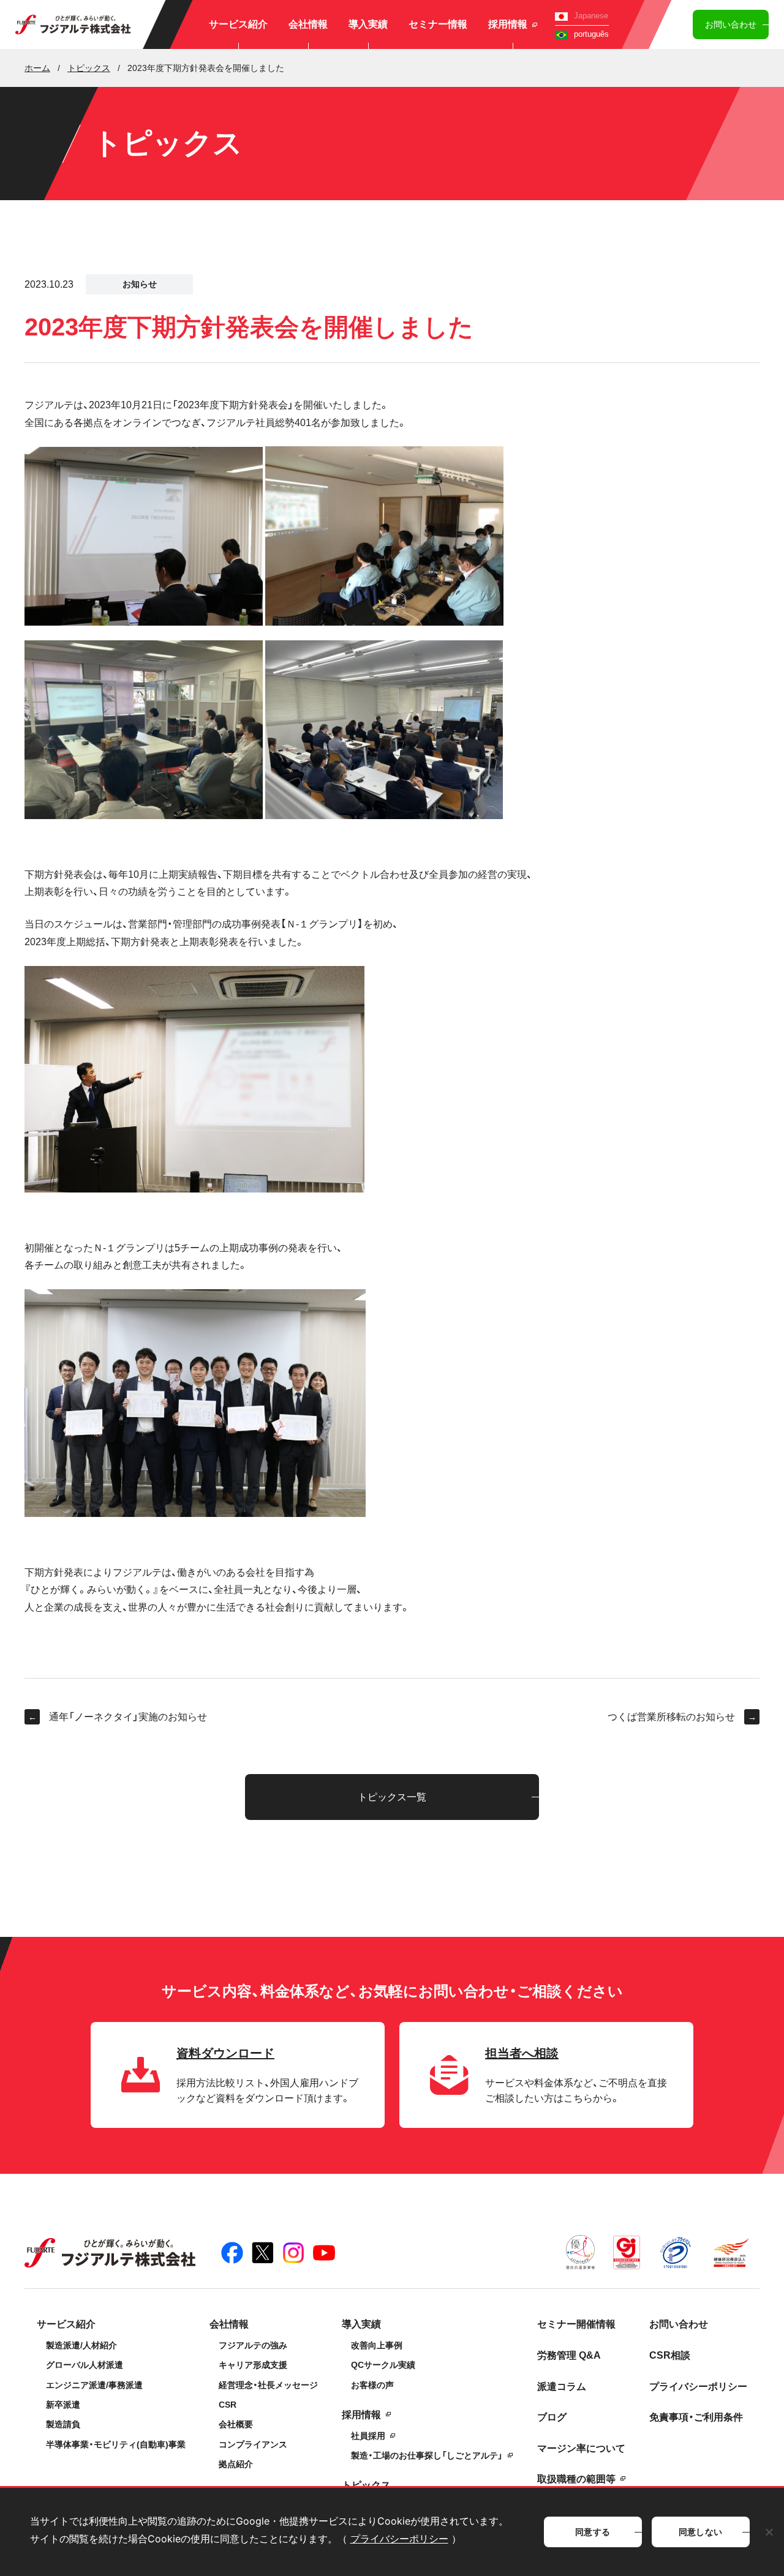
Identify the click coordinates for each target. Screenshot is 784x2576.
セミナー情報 (438, 24)
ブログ (552, 2417)
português (591, 34)
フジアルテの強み (253, 2345)
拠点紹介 (236, 2464)
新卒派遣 (63, 2405)
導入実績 (368, 24)
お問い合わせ (731, 24)
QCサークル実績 (383, 2365)
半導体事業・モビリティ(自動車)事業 (116, 2444)
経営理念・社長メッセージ (268, 2385)
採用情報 (508, 24)
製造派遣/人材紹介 (81, 2345)
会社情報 (308, 24)
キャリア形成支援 (253, 2365)
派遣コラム (562, 2387)
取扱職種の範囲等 (576, 2479)
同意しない (700, 2532)
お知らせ (140, 284)
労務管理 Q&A (569, 2355)
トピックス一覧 (392, 1797)
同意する (593, 2532)
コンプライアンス (253, 2444)
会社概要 (236, 2424)
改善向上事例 (377, 2345)
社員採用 (368, 2436)
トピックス (366, 2485)
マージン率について (581, 2448)
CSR (228, 2405)
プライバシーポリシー (698, 2387)
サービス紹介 (238, 24)
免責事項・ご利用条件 (696, 2417)
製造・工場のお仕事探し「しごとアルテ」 (427, 2455)
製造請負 (63, 2424)
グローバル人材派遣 (85, 2365)
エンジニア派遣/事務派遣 (94, 2385)
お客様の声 (372, 2385)
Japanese (591, 16)
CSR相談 (670, 2355)
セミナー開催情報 (576, 2324)
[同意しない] (769, 2532)
